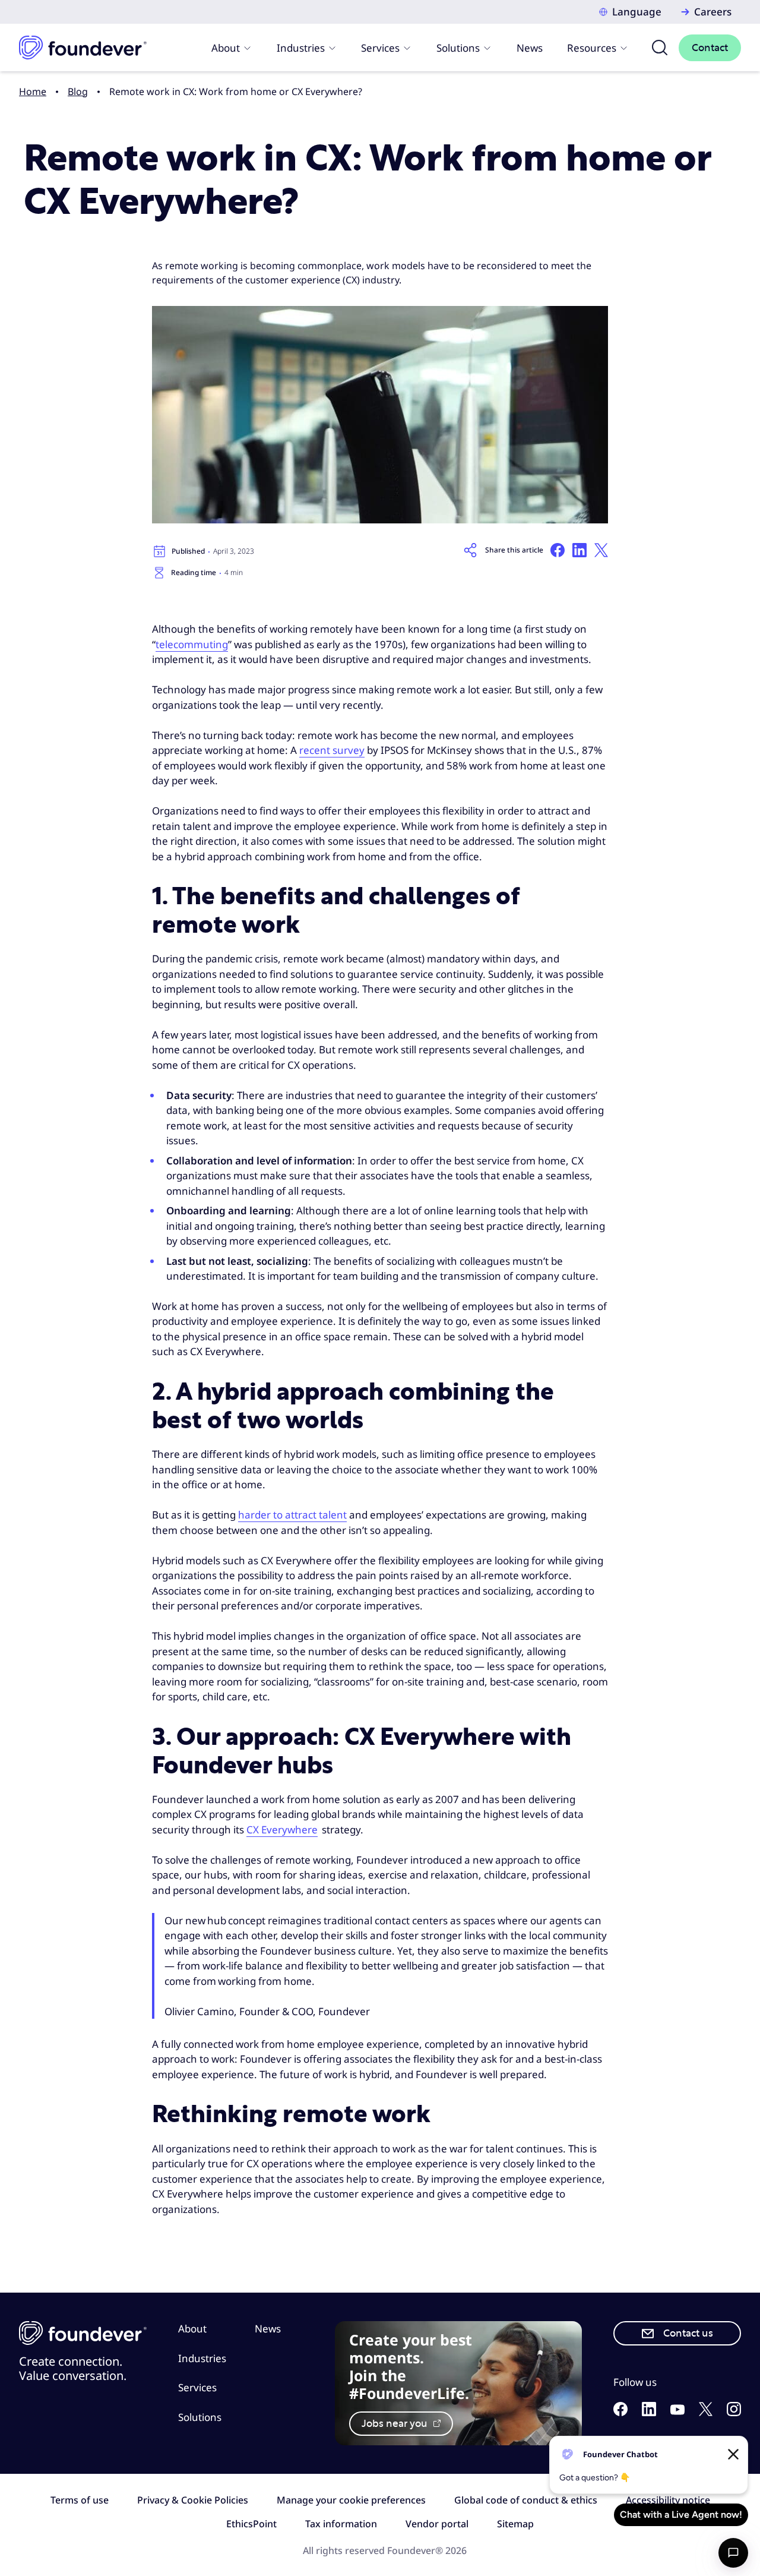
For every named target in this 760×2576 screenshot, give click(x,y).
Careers (713, 12)
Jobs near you (396, 2424)
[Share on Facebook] (558, 550)
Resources (592, 48)
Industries (301, 48)
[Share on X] (601, 550)
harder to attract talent (292, 1515)
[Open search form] (660, 48)
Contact (710, 48)
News (530, 48)
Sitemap (515, 2524)
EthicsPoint (251, 2524)
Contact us (688, 2333)
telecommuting (192, 644)
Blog (78, 91)
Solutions (458, 48)
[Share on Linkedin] (579, 550)
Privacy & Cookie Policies (193, 2500)
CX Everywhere (282, 1830)
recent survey (332, 750)
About (226, 48)
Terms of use (80, 2500)
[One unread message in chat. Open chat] (733, 2553)
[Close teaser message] (733, 2454)
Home (33, 91)
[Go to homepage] (83, 48)
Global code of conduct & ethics (526, 2500)
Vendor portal (437, 2524)
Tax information (341, 2524)
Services (380, 48)
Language (637, 12)
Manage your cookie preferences (351, 2500)
